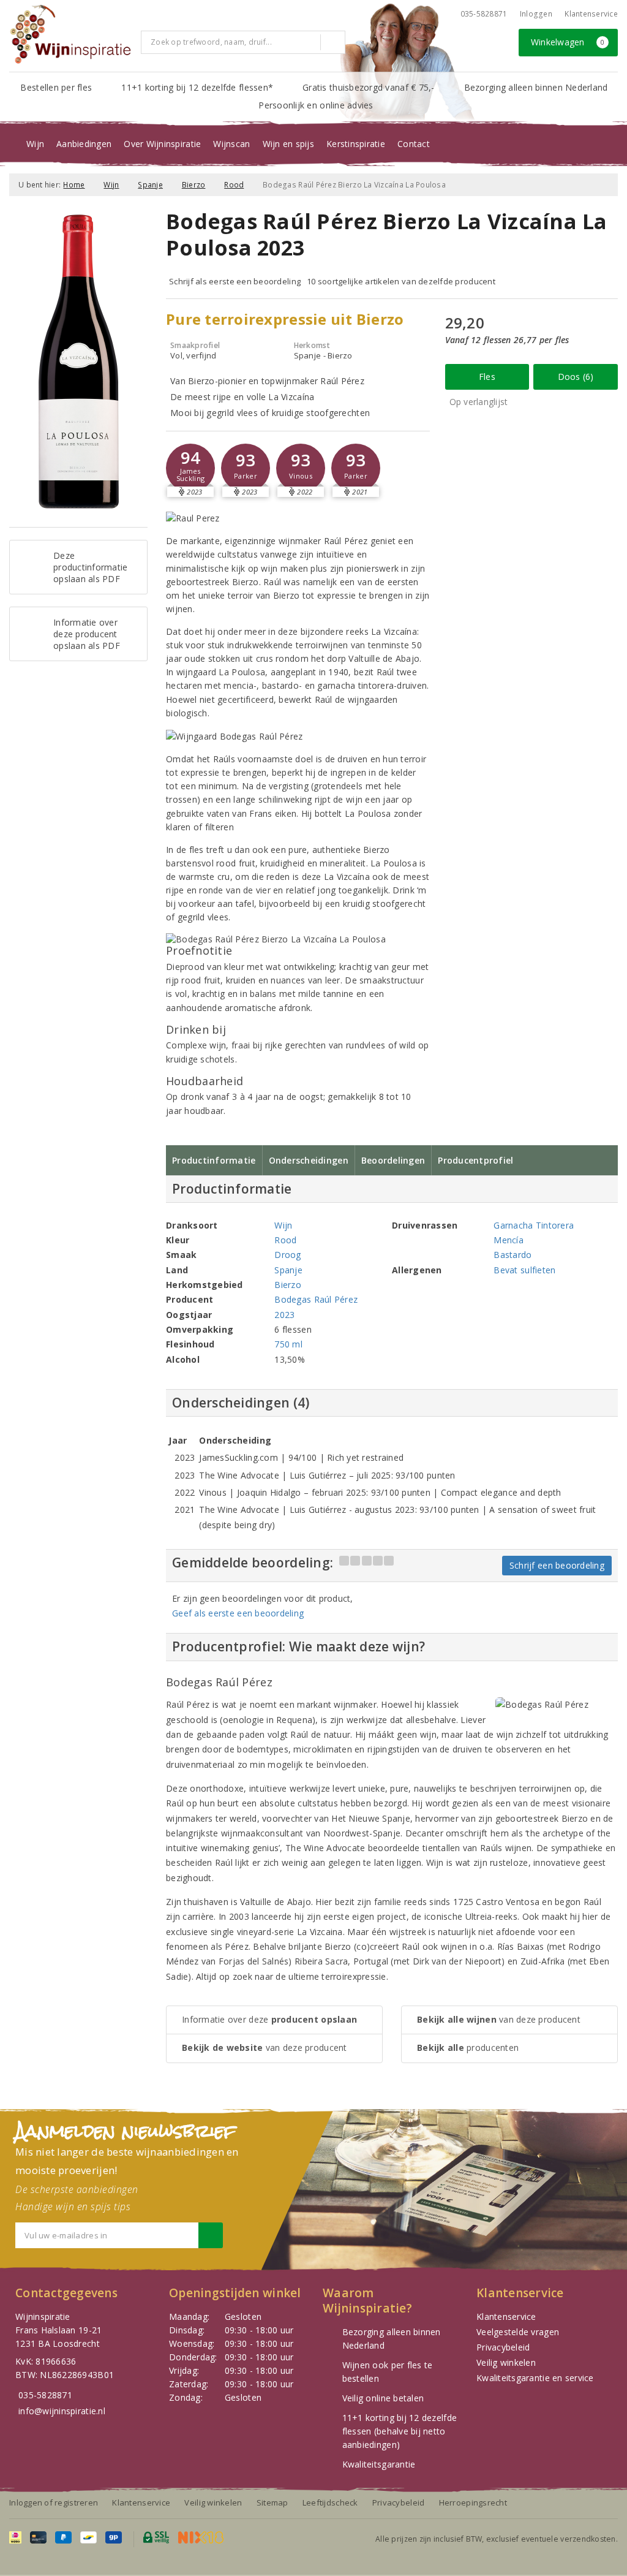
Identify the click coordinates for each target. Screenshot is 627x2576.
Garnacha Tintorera (534, 1225)
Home (74, 185)
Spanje (150, 185)
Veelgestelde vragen (518, 2332)
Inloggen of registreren (54, 2502)
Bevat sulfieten (524, 1270)
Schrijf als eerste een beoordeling (235, 281)
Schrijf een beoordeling (557, 1565)
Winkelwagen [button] (568, 42)
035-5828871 (484, 14)
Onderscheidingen (309, 1160)
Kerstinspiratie (356, 144)
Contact (414, 144)
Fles (487, 377)
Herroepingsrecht (473, 2502)
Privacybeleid (503, 2347)
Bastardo (512, 1255)
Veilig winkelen (506, 2362)
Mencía (509, 1240)
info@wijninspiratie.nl (62, 2411)
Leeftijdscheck (330, 2502)
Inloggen (536, 14)
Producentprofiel (475, 1160)
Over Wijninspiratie (162, 144)
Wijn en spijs (288, 144)
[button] (190, 468)
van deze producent (265, 2048)
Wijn (35, 144)
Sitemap (272, 2502)
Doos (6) (576, 377)
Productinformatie (214, 1160)
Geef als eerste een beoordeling (238, 1613)
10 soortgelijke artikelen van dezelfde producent (401, 281)
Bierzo (194, 185)
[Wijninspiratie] (70, 34)
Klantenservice (591, 14)
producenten (468, 2048)
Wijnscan (231, 144)
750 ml (288, 1344)
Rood (234, 185)
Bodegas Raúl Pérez (316, 1299)
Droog (287, 1255)
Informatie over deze (269, 2019)
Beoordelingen (393, 1160)
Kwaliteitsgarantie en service (535, 2378)
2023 (284, 1315)
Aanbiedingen (84, 144)
